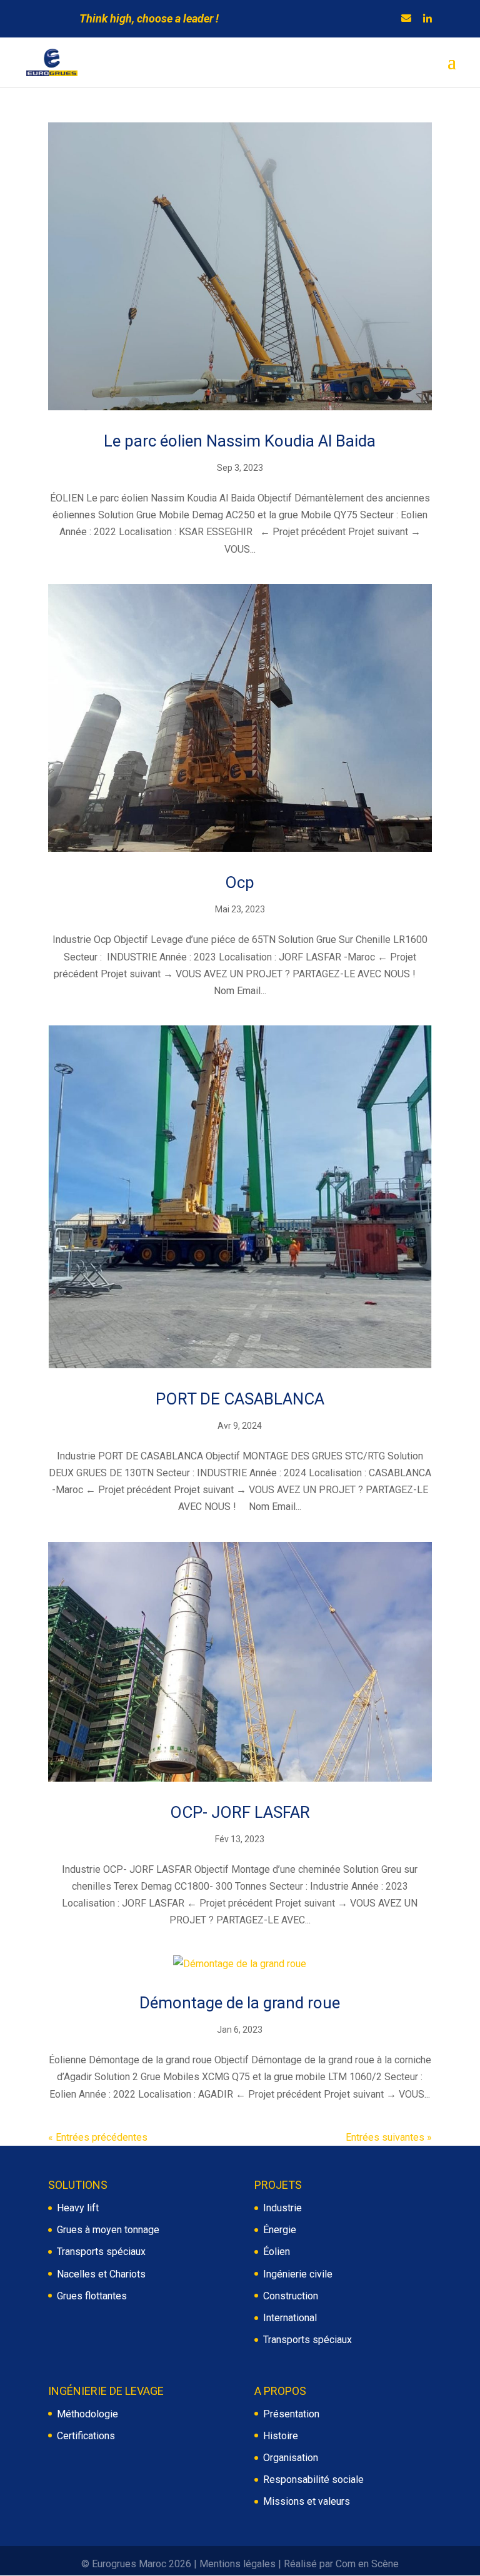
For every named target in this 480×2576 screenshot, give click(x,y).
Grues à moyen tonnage (108, 2230)
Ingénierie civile (298, 2274)
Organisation (291, 2458)
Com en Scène (367, 2564)
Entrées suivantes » (389, 2137)
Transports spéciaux (101, 2252)
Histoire (281, 2436)
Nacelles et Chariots (101, 2274)
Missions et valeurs (307, 2501)
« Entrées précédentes (98, 2137)
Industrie (282, 2208)
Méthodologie (87, 2414)
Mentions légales (237, 2564)
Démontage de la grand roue (240, 2003)
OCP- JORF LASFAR (240, 1812)
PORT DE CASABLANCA (240, 1399)
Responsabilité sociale (313, 2480)
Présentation (291, 2414)
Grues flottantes (92, 2296)
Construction (291, 2296)
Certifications (86, 2436)
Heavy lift (78, 2208)
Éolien (277, 2252)
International (290, 2318)
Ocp (240, 882)
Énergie (280, 2230)
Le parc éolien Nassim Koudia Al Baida (240, 441)
